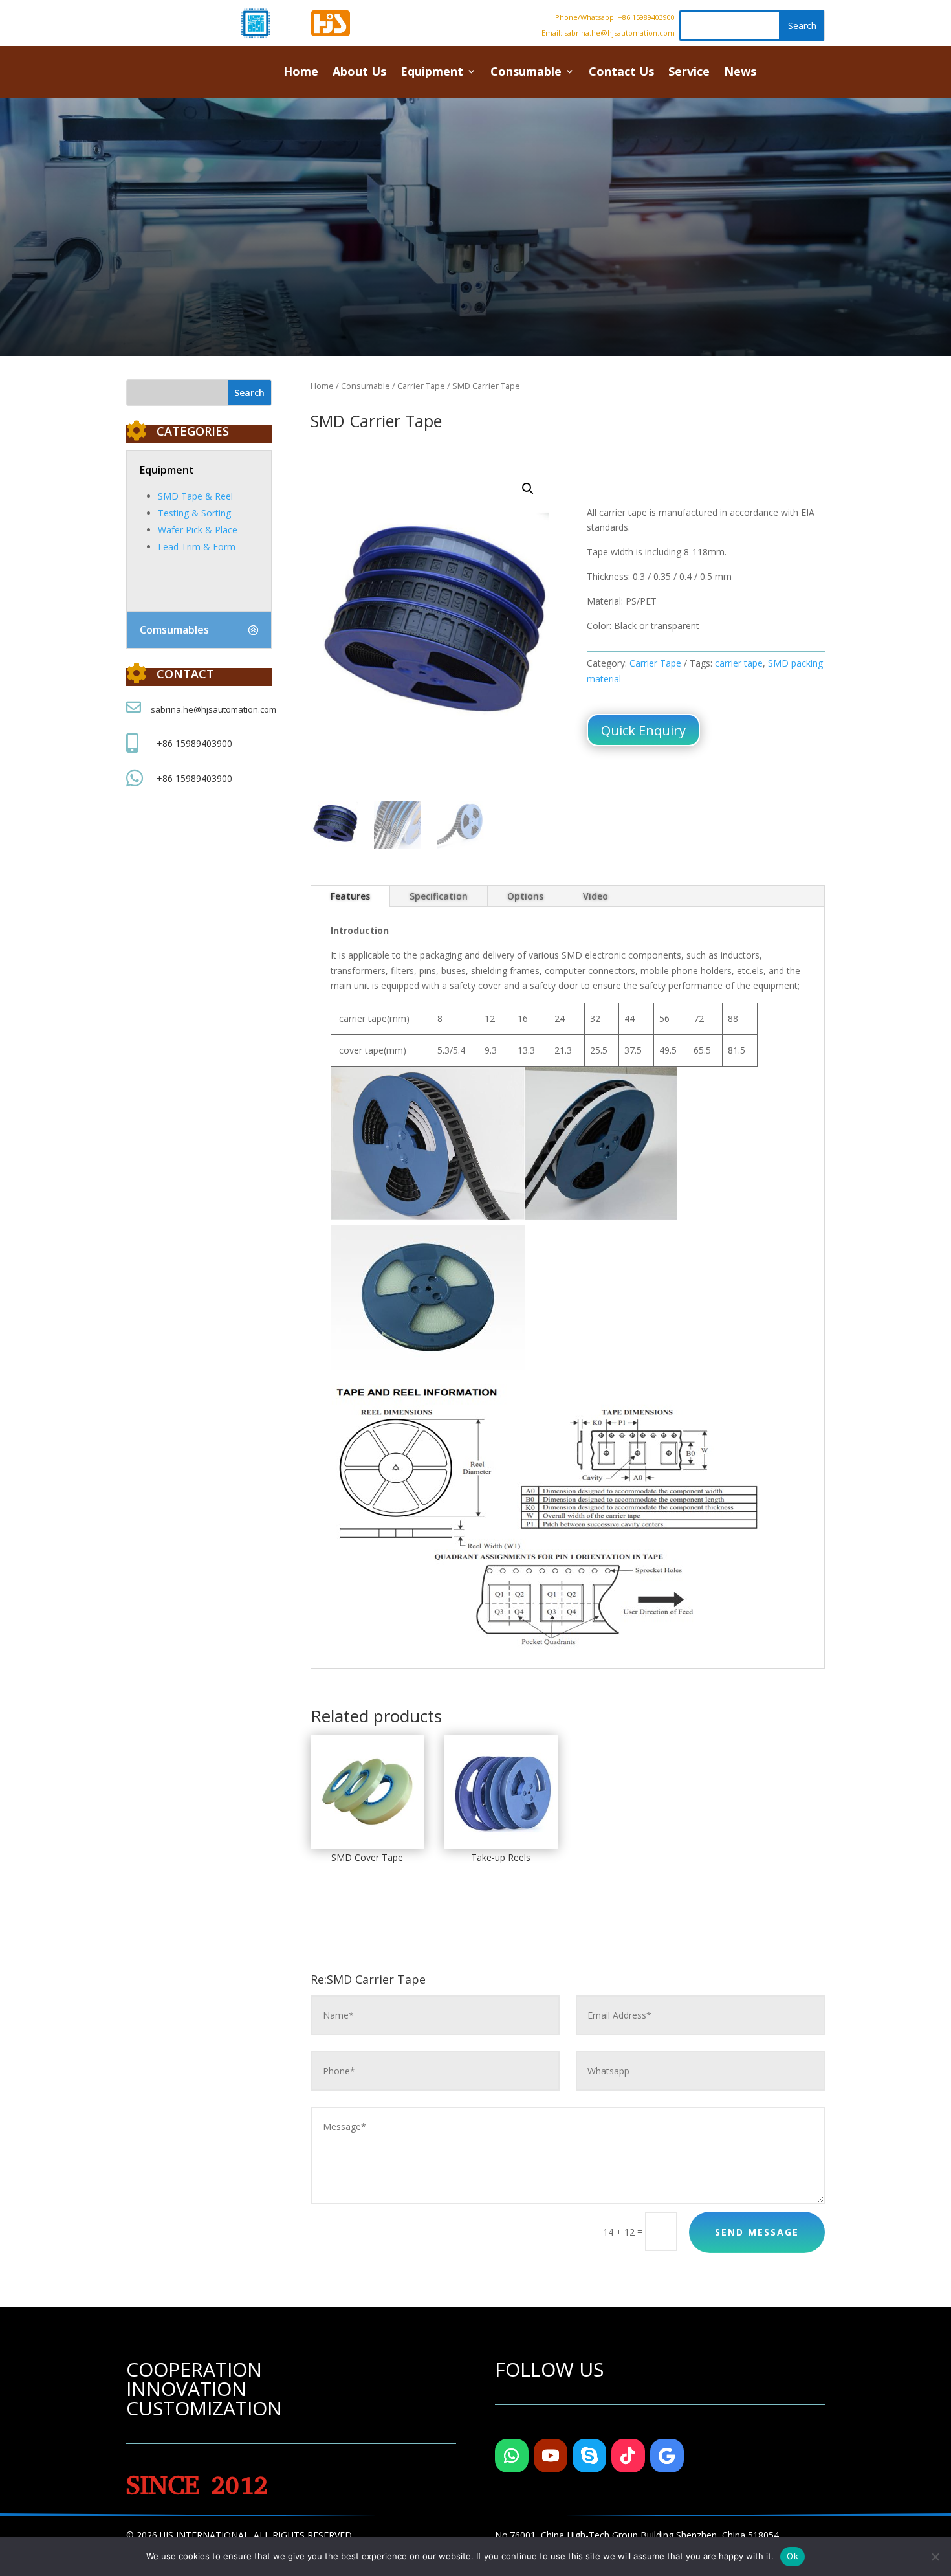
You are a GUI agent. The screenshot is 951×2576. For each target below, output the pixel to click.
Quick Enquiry (643, 730)
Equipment (432, 73)
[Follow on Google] (667, 2456)
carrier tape (739, 663)
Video (596, 896)
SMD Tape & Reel (195, 496)
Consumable (526, 73)
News (740, 73)
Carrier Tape (421, 386)
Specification (439, 896)
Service (689, 73)
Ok (792, 2556)
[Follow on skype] (589, 2456)
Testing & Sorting (194, 513)
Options (525, 896)
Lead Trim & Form (197, 547)
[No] (935, 2557)
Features (350, 896)
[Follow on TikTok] (628, 2456)
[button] (528, 489)
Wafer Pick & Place (198, 530)
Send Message (757, 2232)
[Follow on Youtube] (551, 2456)
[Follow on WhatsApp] (512, 2456)
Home (301, 73)
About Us (359, 73)
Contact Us (621, 73)
